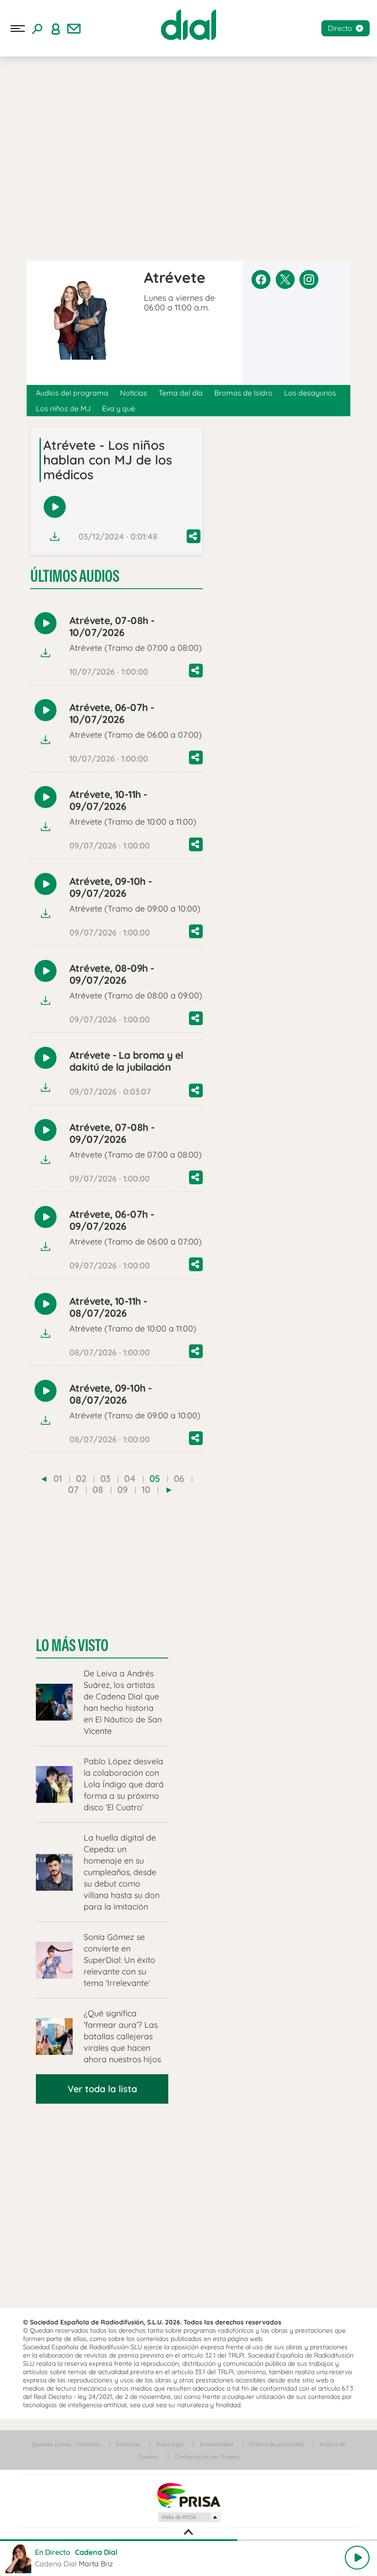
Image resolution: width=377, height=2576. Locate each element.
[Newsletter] (74, 29)
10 (146, 1489)
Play (357, 2558)
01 (58, 1478)
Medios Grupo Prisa (189, 2517)
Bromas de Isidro (243, 393)
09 (123, 1489)
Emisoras (128, 2444)
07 (73, 1489)
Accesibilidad (216, 2444)
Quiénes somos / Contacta (66, 2444)
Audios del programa (72, 393)
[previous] (44, 1479)
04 (130, 1478)
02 (81, 1478)
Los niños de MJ (63, 408)
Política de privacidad (276, 2444)
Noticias (134, 393)
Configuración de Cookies (207, 2457)
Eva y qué (119, 408)
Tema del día (181, 393)
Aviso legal (170, 2444)
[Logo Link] (188, 25)
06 (179, 1478)
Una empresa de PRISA (188, 2495)
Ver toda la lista (102, 2089)
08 (98, 1489)
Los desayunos (310, 393)
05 (155, 1478)
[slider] (188, 2540)
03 (105, 1478)
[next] (169, 1490)
